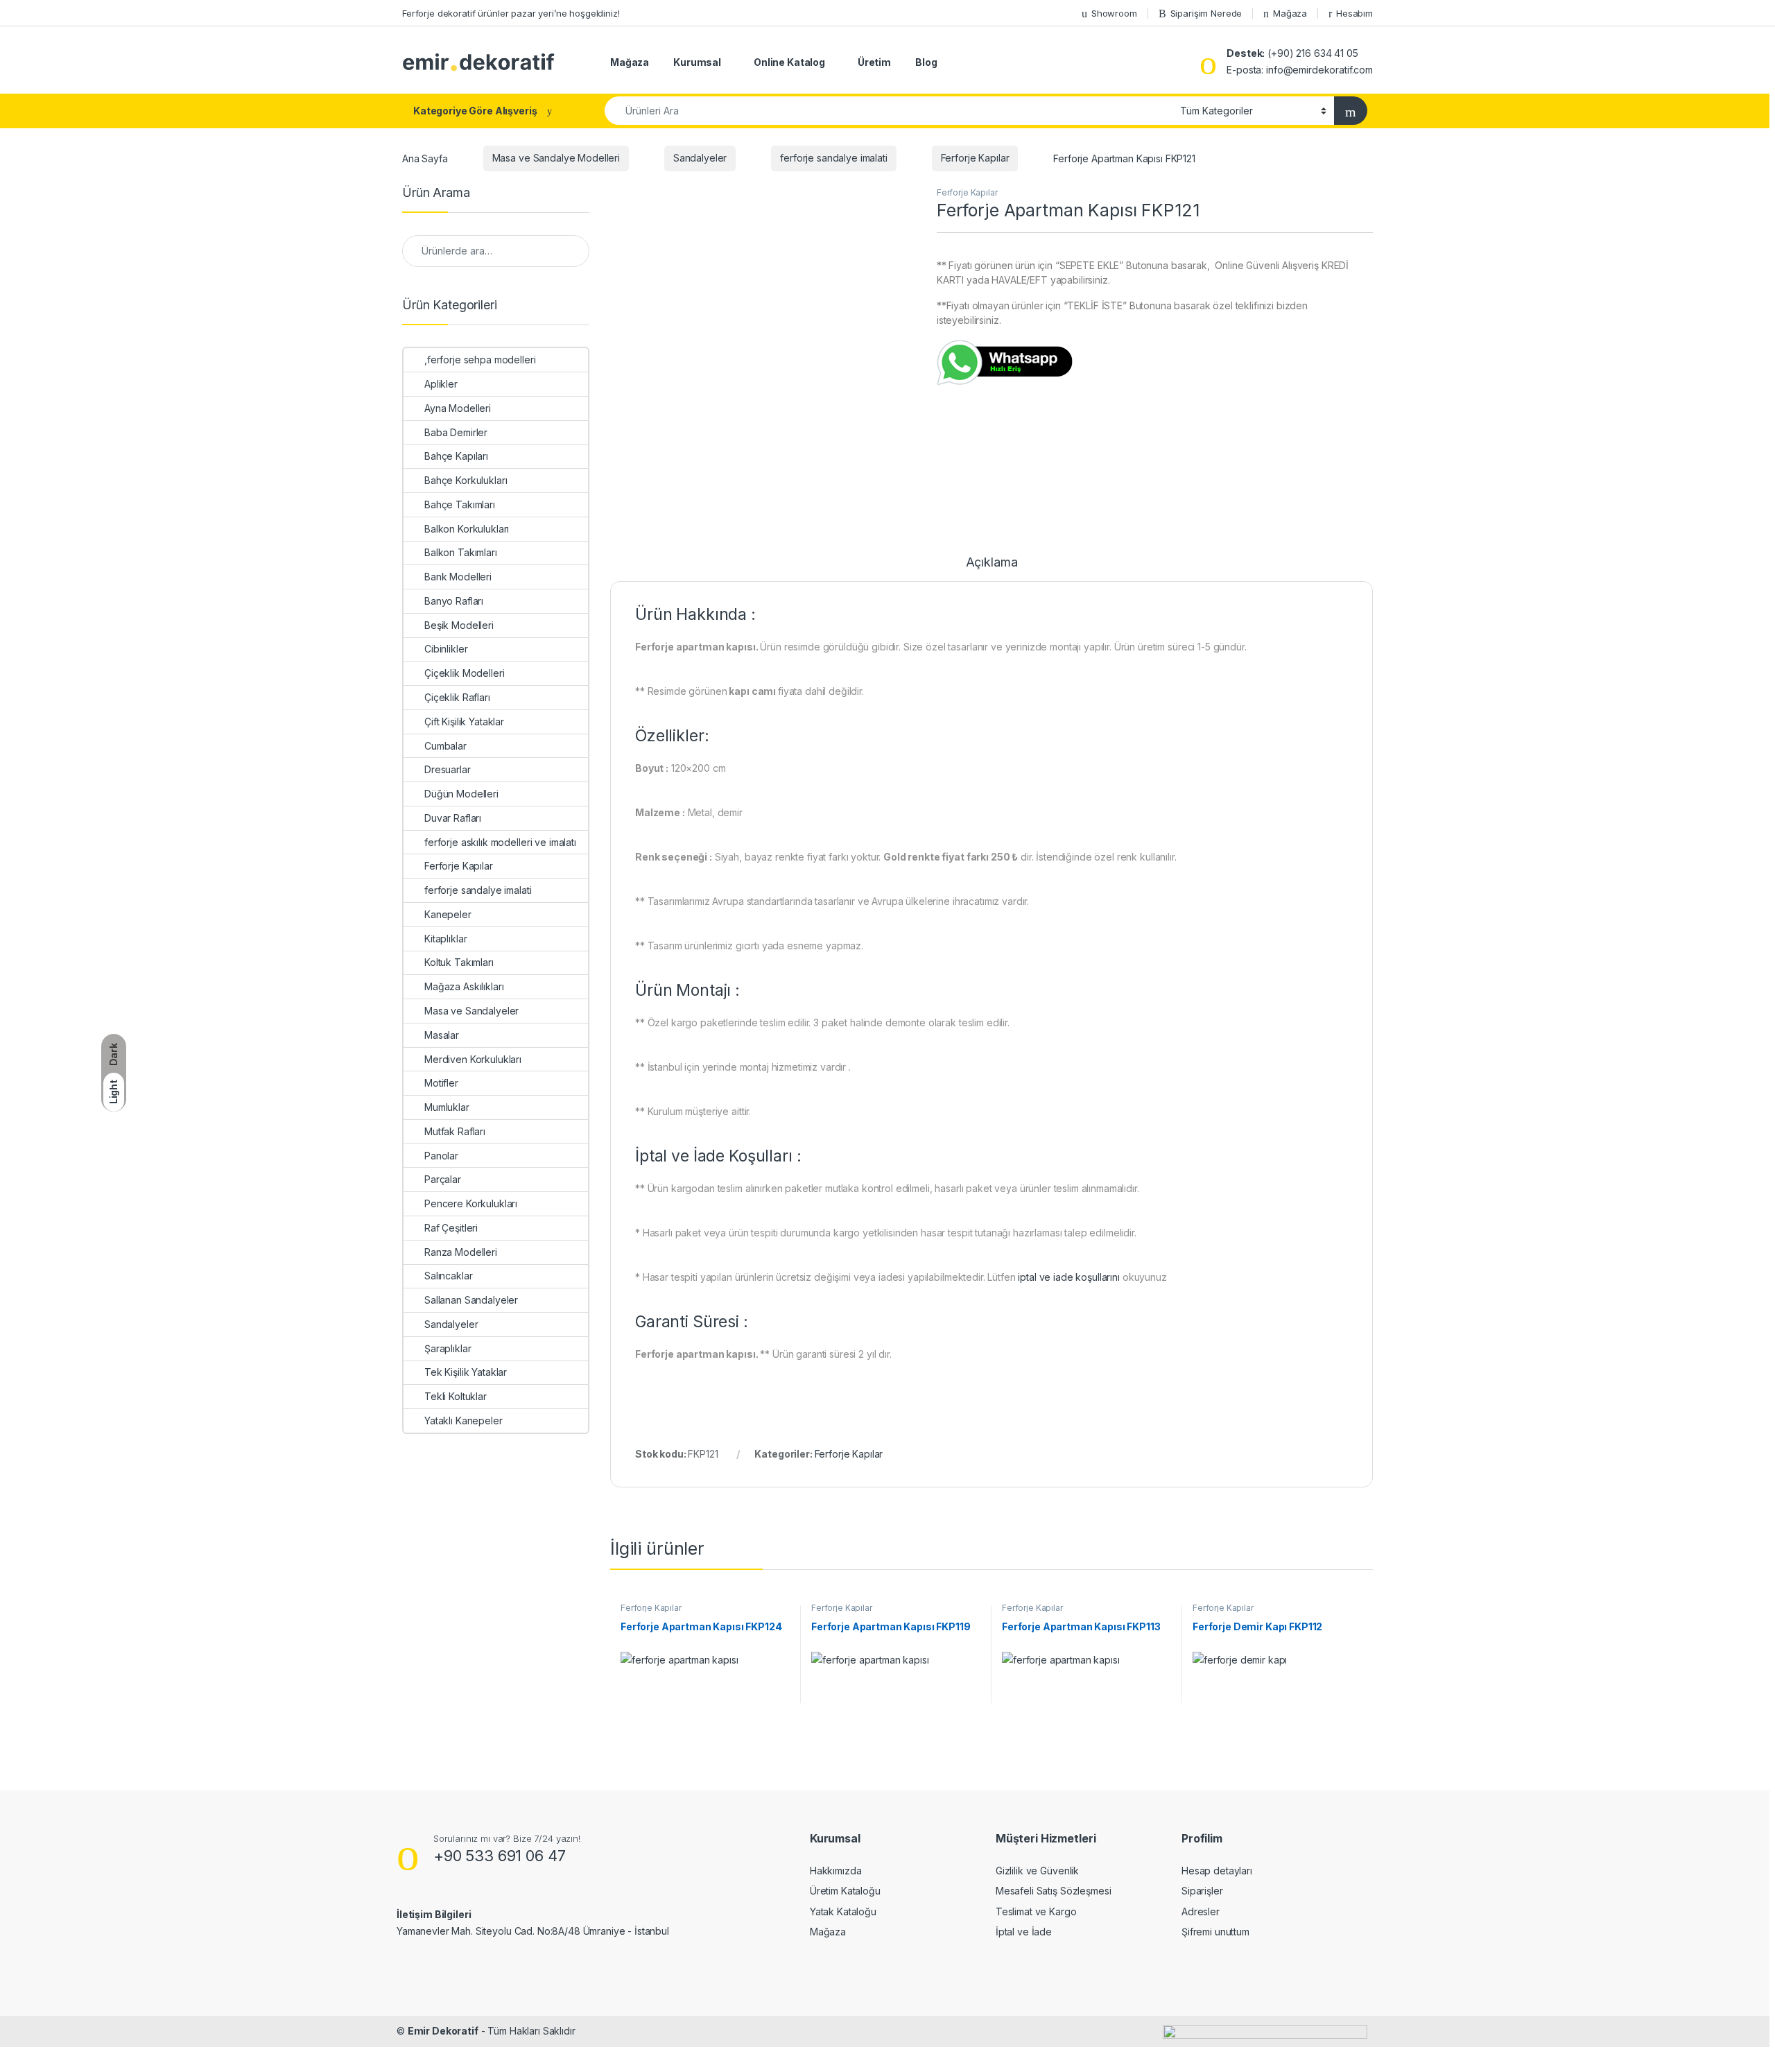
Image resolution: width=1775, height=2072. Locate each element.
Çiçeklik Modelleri (464, 673)
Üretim (874, 62)
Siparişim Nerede (1206, 13)
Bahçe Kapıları (456, 456)
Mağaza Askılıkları (464, 986)
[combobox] (889, 111)
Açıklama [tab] (992, 563)
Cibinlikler (446, 649)
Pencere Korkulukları (471, 1203)
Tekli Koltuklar (456, 1396)
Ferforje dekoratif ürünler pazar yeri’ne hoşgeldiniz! (511, 13)
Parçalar (443, 1179)
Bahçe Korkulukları (466, 480)
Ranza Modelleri (461, 1252)
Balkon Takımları (461, 552)
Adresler (1201, 1911)
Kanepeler (448, 914)
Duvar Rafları (453, 818)
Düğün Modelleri (461, 794)
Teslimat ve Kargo (1036, 1911)
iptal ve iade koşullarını (1069, 1277)
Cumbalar (445, 746)
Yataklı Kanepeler (464, 1421)
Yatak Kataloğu (843, 1911)
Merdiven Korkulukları (473, 1059)
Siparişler (1202, 1891)
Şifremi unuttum (1215, 1932)
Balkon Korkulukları (467, 529)
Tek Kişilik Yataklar (466, 1372)
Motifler (441, 1083)
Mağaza (1290, 13)
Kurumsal (697, 62)
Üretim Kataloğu (845, 1891)
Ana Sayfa (425, 158)
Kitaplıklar (445, 939)
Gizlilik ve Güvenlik (1037, 1871)
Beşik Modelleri (459, 625)
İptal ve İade (1024, 1932)
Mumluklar (447, 1107)
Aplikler (441, 384)
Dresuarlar (448, 769)
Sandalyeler (700, 158)
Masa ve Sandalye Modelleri (556, 158)
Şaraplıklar (448, 1348)
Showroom (1114, 13)
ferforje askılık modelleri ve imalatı (500, 842)
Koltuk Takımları (459, 962)
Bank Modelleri (458, 577)
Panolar (441, 1156)
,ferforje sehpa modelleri (480, 360)
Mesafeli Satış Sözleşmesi (1054, 1891)
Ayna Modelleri (458, 408)
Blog (926, 62)
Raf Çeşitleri (451, 1228)
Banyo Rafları (454, 601)
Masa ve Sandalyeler (471, 1011)
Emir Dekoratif (443, 2031)
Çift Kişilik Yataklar (464, 722)
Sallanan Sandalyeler (471, 1300)
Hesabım (1354, 13)
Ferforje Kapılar (975, 158)
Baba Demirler (456, 432)
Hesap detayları (1217, 1871)
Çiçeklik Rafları (457, 697)
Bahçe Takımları (460, 504)
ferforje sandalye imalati (834, 158)
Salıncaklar (448, 1276)
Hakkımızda (836, 1871)
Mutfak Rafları (455, 1131)
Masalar (442, 1035)
